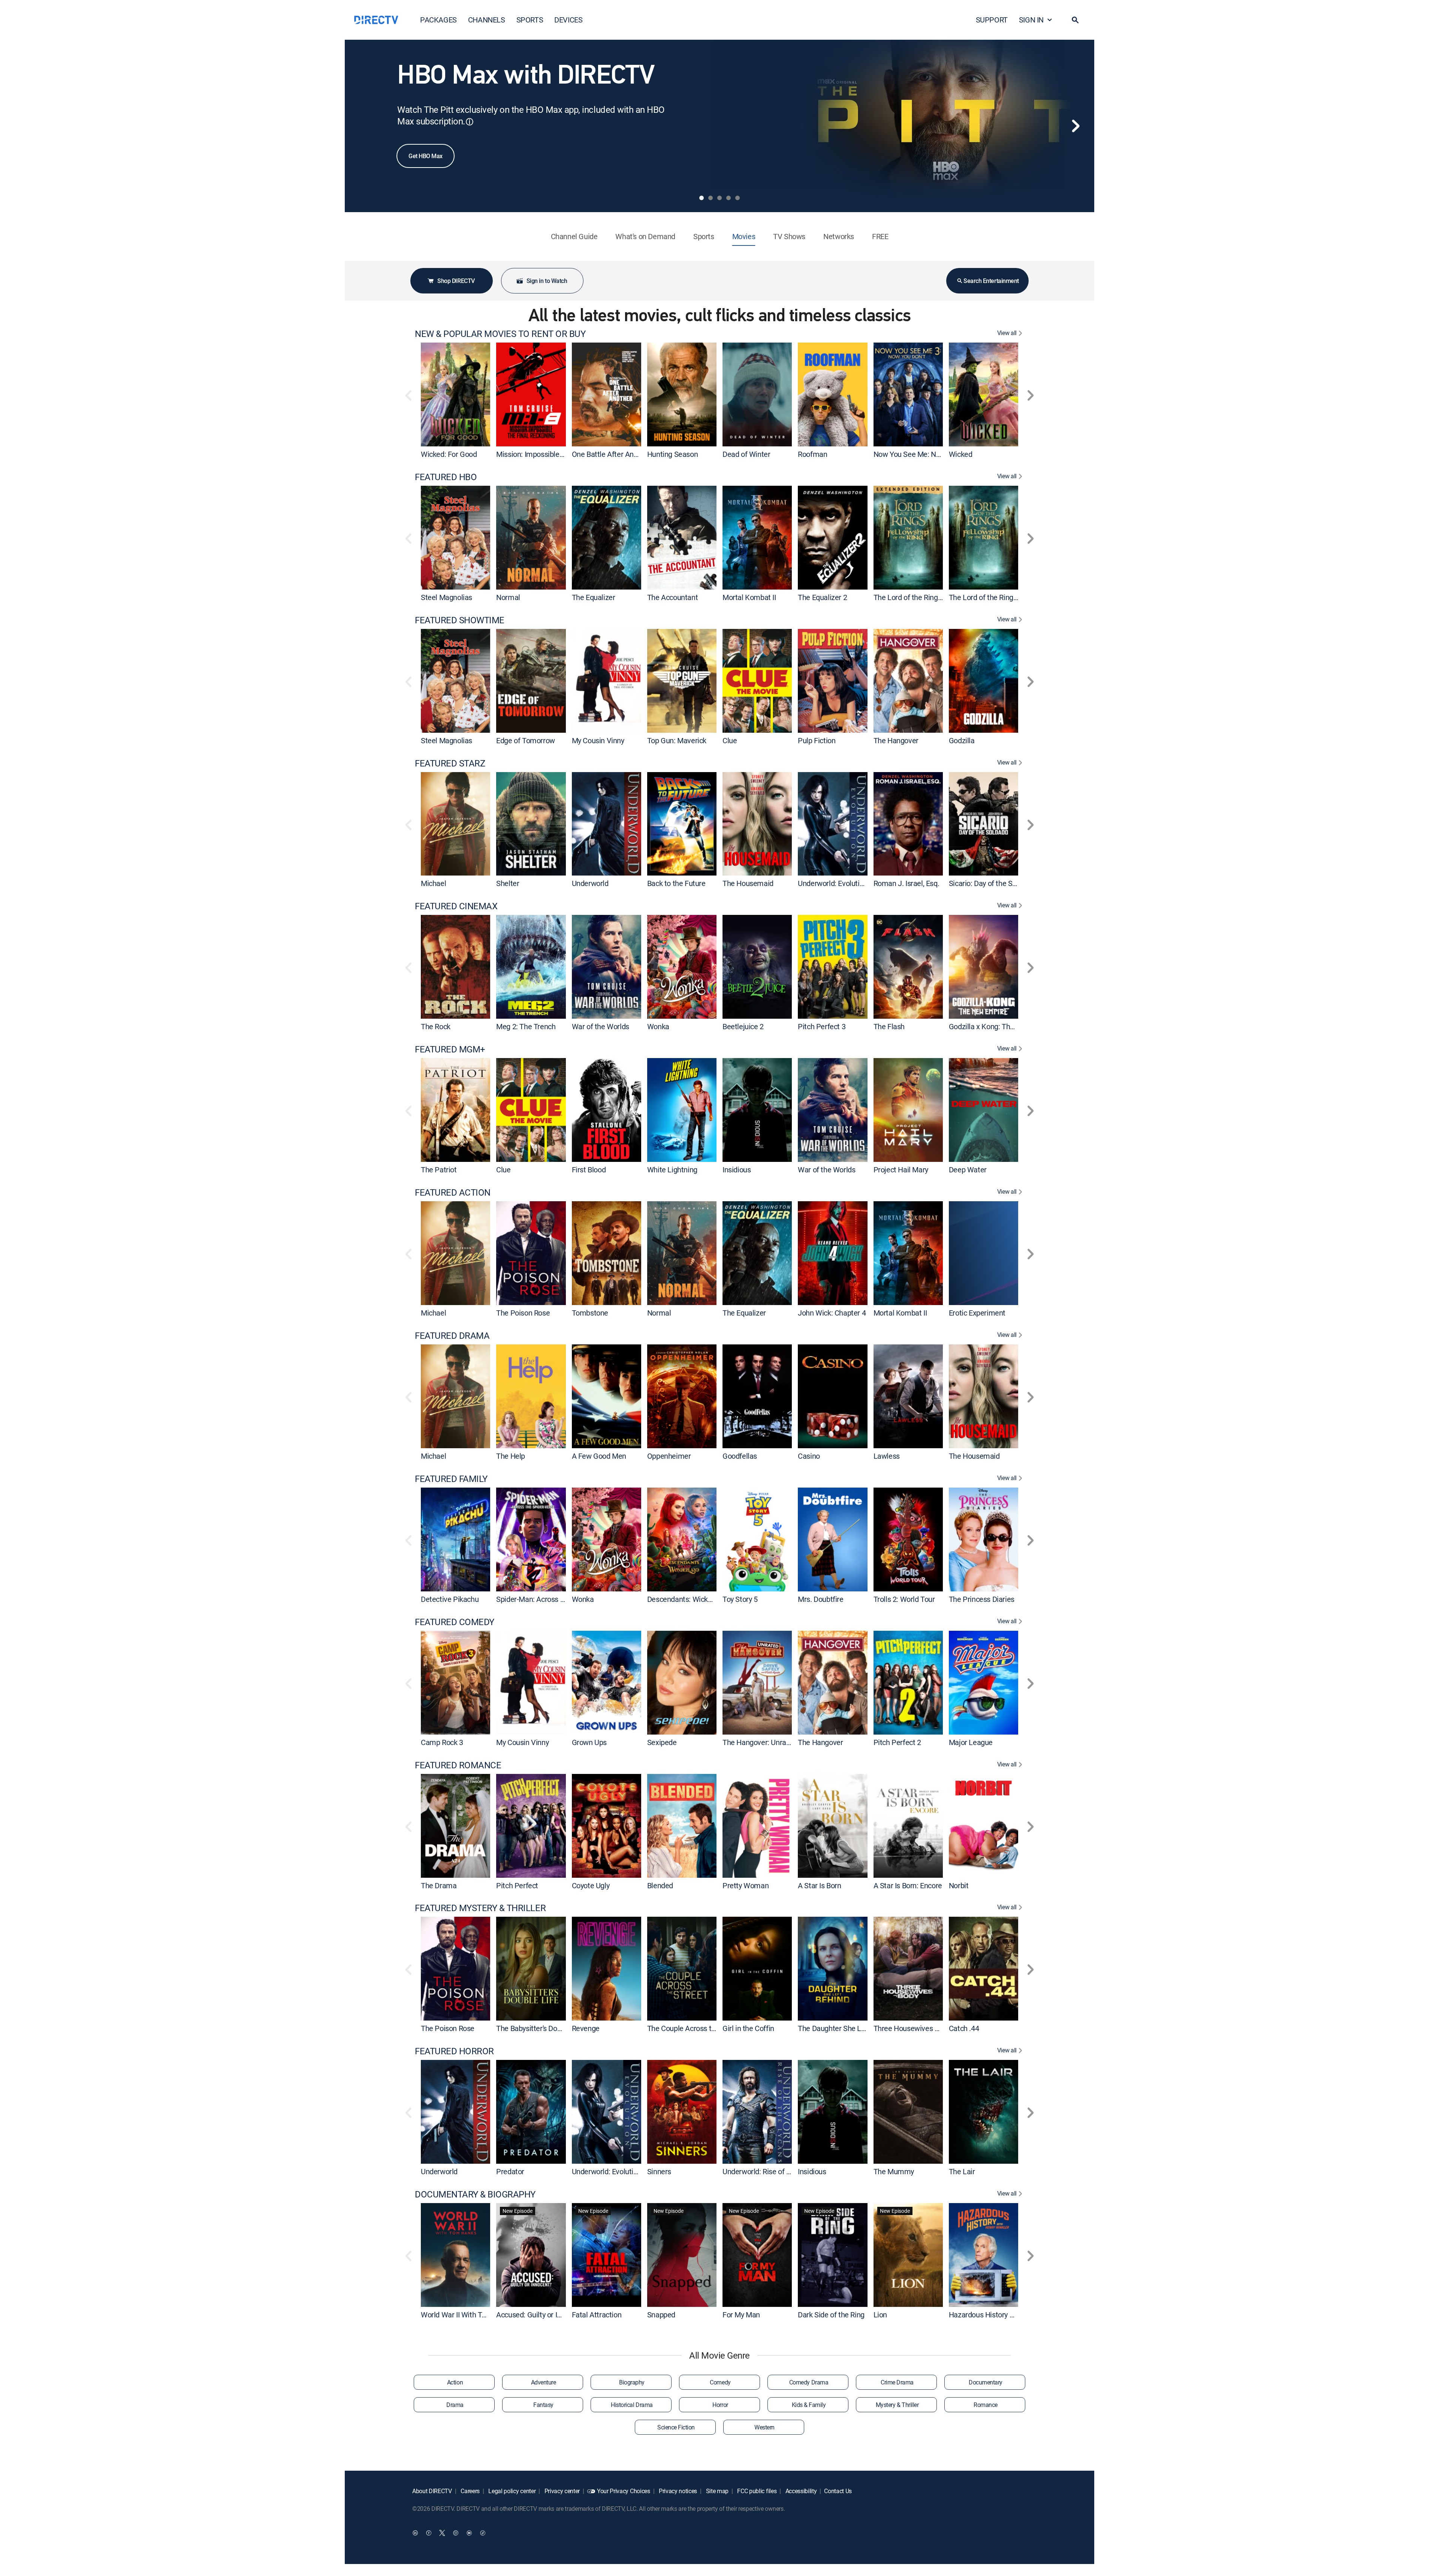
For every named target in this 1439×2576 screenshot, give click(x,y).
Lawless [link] (887, 1456)
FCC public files (756, 2491)
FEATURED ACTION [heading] (453, 1192)
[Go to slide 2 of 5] (711, 198)
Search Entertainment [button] (991, 281)
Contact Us (838, 2491)
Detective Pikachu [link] (450, 1599)
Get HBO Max (426, 156)
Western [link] (764, 2427)
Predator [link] (510, 2171)
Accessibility (800, 2491)
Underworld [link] (590, 883)
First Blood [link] (589, 1170)
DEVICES (568, 20)
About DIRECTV (432, 2491)
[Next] (1076, 126)
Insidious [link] (737, 1170)
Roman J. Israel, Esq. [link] (906, 883)
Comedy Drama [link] (809, 2382)
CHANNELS (487, 20)
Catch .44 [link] (964, 2028)
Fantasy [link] (543, 2405)
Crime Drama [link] (897, 2382)
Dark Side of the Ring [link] (831, 2315)
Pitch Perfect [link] (517, 1885)
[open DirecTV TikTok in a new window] (483, 2533)
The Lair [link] (962, 2171)
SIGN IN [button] (1031, 20)
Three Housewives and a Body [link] (921, 2028)
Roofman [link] (812, 454)
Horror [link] (720, 2405)
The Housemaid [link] (748, 883)
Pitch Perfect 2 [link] (897, 1742)
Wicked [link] (961, 454)
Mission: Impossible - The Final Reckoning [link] (563, 454)
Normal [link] (508, 597)
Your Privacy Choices (624, 2491)
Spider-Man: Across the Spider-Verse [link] (555, 1599)
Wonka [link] (658, 1026)
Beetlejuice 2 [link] (743, 1026)
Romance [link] (986, 2405)
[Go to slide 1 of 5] (702, 198)
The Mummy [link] (894, 2171)
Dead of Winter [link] (746, 454)
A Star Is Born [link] (819, 1885)
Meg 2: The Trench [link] (526, 1026)
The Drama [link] (439, 1885)
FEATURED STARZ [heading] (450, 763)
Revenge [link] (586, 2028)
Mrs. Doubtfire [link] (820, 1599)
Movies (744, 236)
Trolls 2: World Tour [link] (904, 1599)
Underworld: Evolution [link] (833, 883)
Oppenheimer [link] (669, 1456)
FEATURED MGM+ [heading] (450, 1049)
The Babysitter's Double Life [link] (540, 2028)
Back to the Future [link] (676, 883)
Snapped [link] (661, 2315)
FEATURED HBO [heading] (446, 477)
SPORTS (530, 20)
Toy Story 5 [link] (740, 1599)
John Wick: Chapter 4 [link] (832, 1313)
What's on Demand (645, 236)
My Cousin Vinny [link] (598, 740)
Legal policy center (512, 2491)
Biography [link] (632, 2382)
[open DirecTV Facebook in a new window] (429, 2533)
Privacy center (561, 2491)
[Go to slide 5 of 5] (737, 198)
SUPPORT (992, 20)
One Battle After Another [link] (611, 454)
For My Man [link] (741, 2315)
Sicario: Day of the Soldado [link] (991, 883)
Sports (704, 236)
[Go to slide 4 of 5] (728, 198)
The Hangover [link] (896, 740)
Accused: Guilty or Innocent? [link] (541, 2315)
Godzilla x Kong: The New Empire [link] (1002, 1026)
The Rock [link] (436, 1026)
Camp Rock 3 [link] (442, 1742)
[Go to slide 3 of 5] (719, 198)
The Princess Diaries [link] (982, 1599)
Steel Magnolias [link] (447, 597)
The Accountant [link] (672, 597)
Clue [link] (730, 740)
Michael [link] (433, 883)
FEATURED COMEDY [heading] (455, 1622)
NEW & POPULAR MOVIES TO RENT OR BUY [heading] (500, 334)
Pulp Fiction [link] (817, 740)
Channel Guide (574, 236)
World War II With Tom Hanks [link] (467, 2315)
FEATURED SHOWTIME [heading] (460, 620)
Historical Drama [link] (632, 2405)
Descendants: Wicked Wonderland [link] (702, 1599)
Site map (717, 2491)
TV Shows (789, 236)
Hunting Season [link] (672, 454)
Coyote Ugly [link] (591, 1885)
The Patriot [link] (439, 1170)
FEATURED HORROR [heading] (454, 2051)
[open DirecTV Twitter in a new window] (442, 2533)
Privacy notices (677, 2491)
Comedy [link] (720, 2382)
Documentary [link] (986, 2382)
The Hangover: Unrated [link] (760, 1742)
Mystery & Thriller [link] (897, 2405)
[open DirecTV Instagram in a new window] (456, 2533)
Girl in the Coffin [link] (748, 2028)
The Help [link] (511, 1456)
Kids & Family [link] (809, 2405)
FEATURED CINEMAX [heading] (456, 906)
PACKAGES (438, 20)
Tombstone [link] (590, 1313)
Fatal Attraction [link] (597, 2315)
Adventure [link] (544, 2382)
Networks (839, 236)
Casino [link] (809, 1456)
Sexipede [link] (662, 1742)
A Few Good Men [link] (599, 1456)
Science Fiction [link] (676, 2427)
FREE (880, 236)
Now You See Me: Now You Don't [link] (925, 454)
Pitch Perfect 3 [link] (822, 1026)
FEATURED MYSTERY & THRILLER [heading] (480, 1908)
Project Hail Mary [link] (901, 1170)
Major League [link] (971, 1742)
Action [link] (455, 2382)
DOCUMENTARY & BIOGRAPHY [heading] (475, 2194)
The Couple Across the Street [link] (694, 2028)
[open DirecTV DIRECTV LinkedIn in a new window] (415, 2533)
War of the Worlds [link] (601, 1026)
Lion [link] (880, 2315)
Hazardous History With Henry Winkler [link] (1010, 2315)
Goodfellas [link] (740, 1456)
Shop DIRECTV (456, 281)
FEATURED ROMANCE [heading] (458, 1765)
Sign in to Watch (547, 281)
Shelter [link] (508, 883)
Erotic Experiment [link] (977, 1313)
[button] (1075, 20)
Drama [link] (455, 2405)
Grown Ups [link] (589, 1742)
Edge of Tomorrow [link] (526, 740)
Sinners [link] (659, 2171)
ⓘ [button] (470, 122)
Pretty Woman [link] (746, 1885)
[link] (455, 394)
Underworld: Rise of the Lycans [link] (771, 2171)
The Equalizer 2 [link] (822, 597)
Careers (470, 2491)
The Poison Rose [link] (523, 1313)
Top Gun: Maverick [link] (677, 740)
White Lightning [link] (672, 1170)
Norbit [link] (959, 1885)
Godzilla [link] (962, 740)
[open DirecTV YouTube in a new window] (469, 2533)
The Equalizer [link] (594, 597)
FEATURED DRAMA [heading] (452, 1336)
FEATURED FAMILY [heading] (451, 1479)
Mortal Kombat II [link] (749, 597)
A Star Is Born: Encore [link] (908, 1885)
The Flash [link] (889, 1026)
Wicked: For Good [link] (449, 454)
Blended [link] (660, 1885)
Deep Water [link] (968, 1170)
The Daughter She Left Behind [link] (846, 2028)
